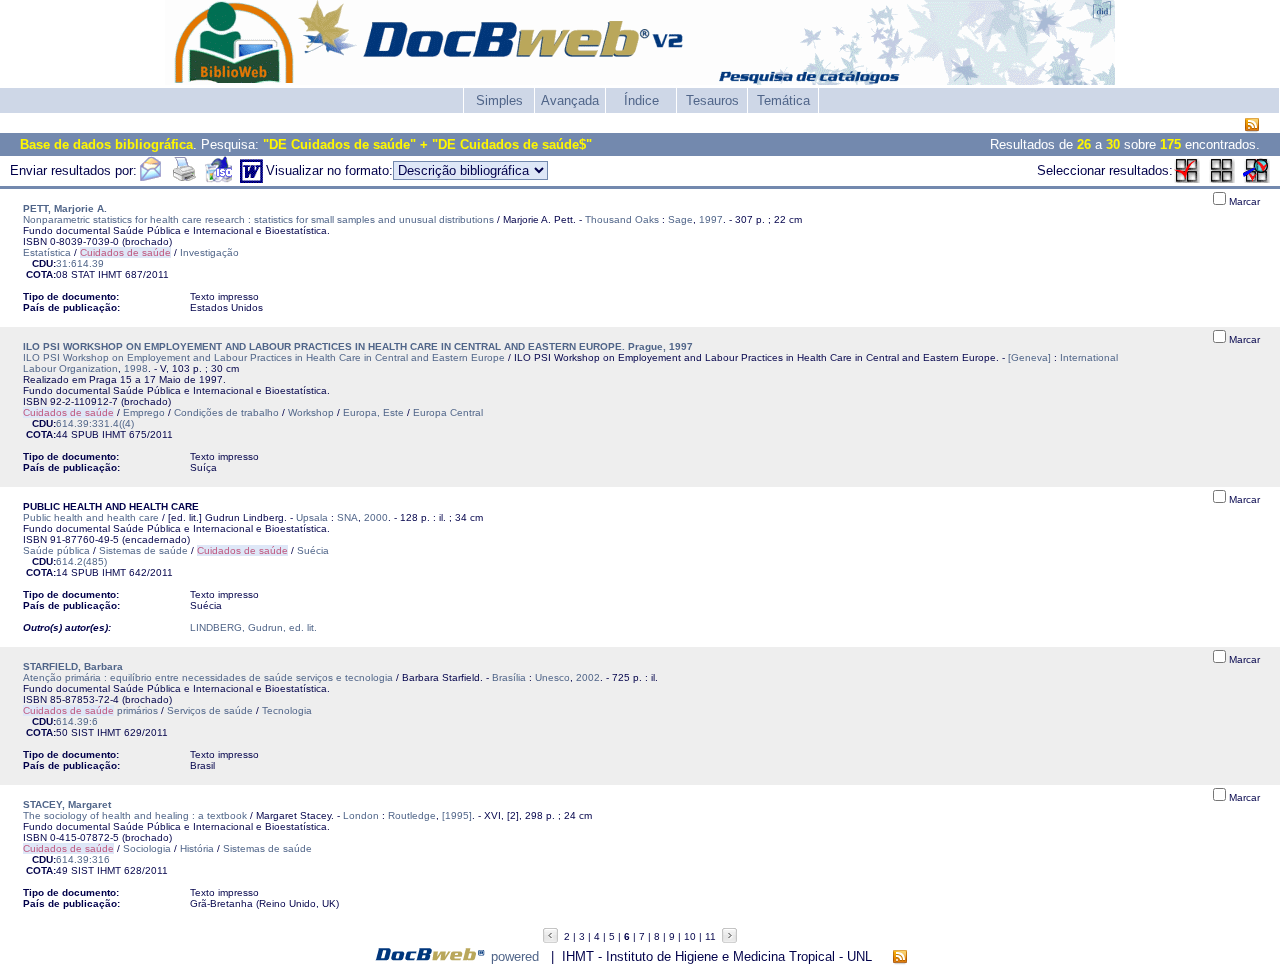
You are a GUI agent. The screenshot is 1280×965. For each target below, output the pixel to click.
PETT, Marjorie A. (65, 208)
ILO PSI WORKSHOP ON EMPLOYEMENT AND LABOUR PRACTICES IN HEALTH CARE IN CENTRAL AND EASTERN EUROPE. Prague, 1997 (358, 346)
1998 (136, 368)
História (197, 848)
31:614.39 (80, 263)
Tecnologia (287, 710)
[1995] (457, 815)
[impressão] (184, 178)
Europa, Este (373, 412)
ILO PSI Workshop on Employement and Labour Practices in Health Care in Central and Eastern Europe (264, 357)
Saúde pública (56, 550)
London (361, 815)
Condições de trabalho (226, 412)
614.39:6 (77, 721)
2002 (588, 677)
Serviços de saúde (210, 710)
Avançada (570, 100)
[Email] (150, 178)
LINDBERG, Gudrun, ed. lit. (253, 627)
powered (515, 956)
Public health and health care (91, 517)
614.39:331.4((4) (95, 423)
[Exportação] (218, 178)
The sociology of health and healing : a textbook (135, 815)
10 (690, 936)
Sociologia (147, 848)
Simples (499, 100)
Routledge (412, 815)
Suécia (313, 550)
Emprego (144, 412)
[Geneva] (1029, 357)
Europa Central (448, 412)
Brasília (509, 677)
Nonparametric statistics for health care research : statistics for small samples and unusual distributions (258, 219)
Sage (680, 219)
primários (90, 710)
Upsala (312, 517)
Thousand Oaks (622, 219)
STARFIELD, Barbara (73, 666)
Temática (783, 100)
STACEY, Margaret (67, 804)
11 (710, 936)
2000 (376, 517)
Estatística (47, 252)
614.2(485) (81, 561)
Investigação (209, 252)
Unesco (552, 677)
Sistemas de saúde (143, 550)
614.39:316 (83, 859)
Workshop (311, 412)
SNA (347, 517)
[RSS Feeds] (1252, 125)
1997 (711, 219)
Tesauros (712, 100)
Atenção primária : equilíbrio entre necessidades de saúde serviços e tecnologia (208, 677)
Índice (641, 100)
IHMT (110, 274)
